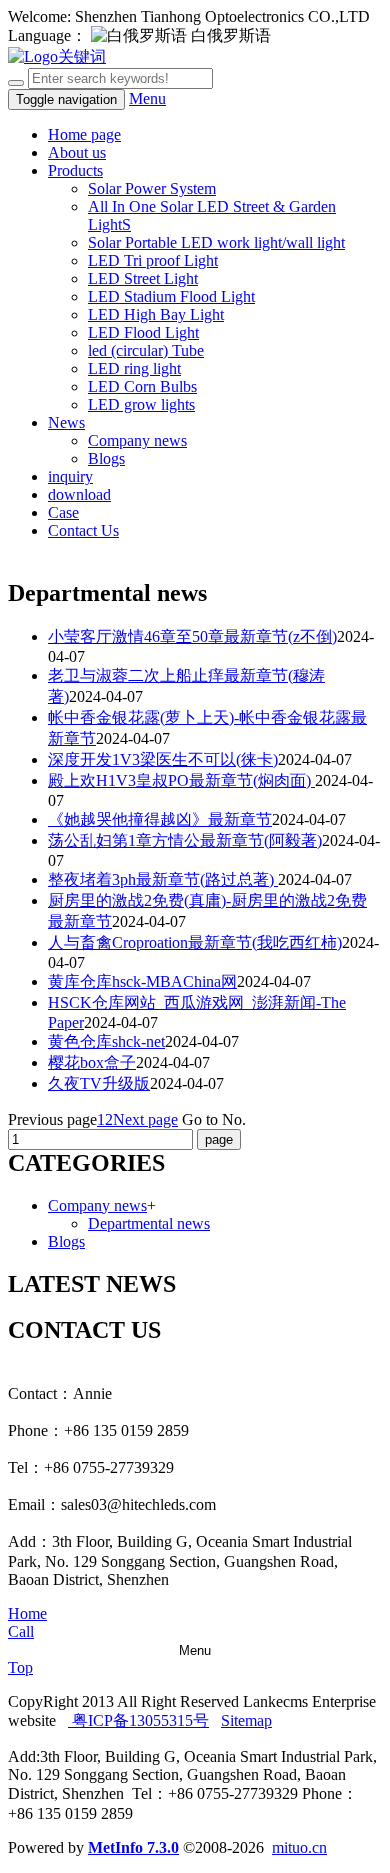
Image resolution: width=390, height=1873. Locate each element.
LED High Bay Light (156, 314)
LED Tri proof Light (153, 260)
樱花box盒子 (92, 1062)
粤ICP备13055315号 (138, 1720)
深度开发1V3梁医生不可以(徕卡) (163, 759)
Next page (145, 1119)
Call (21, 1631)
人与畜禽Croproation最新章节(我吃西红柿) (195, 942)
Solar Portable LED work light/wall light (216, 242)
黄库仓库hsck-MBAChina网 (142, 981)
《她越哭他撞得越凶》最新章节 (160, 819)
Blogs (106, 458)
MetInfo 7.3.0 (133, 1847)
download (79, 494)
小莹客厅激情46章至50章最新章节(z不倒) (192, 636)
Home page (84, 134)
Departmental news (149, 1223)
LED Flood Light (143, 332)
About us (77, 152)
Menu (147, 98)
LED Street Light (143, 278)
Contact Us (83, 530)
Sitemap (246, 1720)
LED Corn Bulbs (142, 386)
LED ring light (134, 368)
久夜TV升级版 (99, 1083)
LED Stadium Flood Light (171, 296)
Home (27, 1613)
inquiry (70, 476)
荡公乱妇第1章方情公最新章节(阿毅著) (185, 840)
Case (63, 512)
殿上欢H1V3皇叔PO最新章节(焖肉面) (181, 780)
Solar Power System (152, 188)
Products (75, 170)
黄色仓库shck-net (106, 1041)
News (66, 422)
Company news (137, 440)
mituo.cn (299, 1847)
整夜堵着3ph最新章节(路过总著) (163, 879)
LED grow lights (141, 404)
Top (20, 1667)
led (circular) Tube (146, 350)
